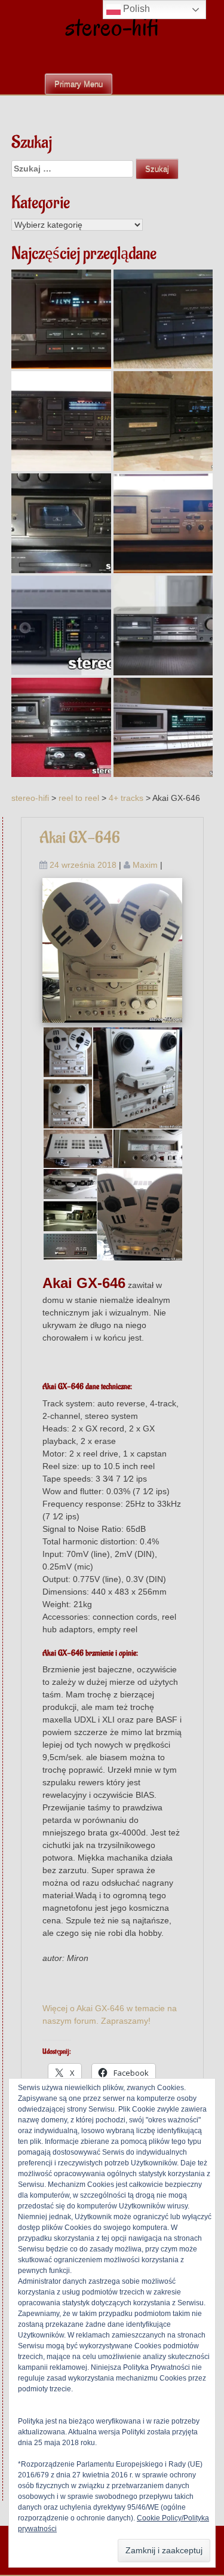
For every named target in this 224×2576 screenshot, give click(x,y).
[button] (67, 1052)
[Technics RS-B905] (163, 625)
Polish (135, 9)
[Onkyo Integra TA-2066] (61, 625)
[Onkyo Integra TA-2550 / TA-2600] (163, 728)
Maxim (145, 865)
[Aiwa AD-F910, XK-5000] (163, 421)
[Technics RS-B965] (61, 728)
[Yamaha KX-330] (163, 523)
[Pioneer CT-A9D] (61, 421)
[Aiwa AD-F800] (163, 319)
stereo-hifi (112, 27)
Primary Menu (79, 84)
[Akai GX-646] (113, 950)
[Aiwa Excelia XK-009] (61, 319)
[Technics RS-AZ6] (61, 523)
